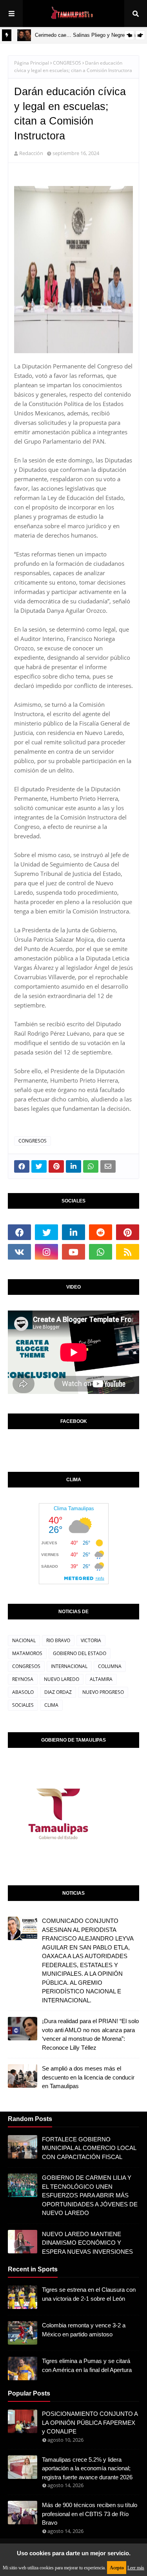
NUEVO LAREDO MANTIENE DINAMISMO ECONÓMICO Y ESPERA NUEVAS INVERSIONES (87, 2243)
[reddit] (101, 1232)
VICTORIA (91, 1640)
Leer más (136, 2568)
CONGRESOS (67, 63)
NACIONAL (24, 1640)
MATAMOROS (27, 1653)
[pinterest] (128, 1232)
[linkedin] (73, 1232)
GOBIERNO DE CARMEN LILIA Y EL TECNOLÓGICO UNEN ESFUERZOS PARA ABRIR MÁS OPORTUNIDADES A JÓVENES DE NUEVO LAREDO (90, 2195)
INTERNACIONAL (69, 1666)
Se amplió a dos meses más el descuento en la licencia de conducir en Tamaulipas (88, 2077)
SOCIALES (23, 1705)
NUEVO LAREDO (62, 1679)
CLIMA (51, 1705)
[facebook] (19, 1232)
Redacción (31, 153)
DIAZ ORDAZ (58, 1692)
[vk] (19, 1252)
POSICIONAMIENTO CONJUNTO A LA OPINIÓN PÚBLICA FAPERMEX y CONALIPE (90, 2423)
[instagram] (46, 1252)
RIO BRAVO (58, 1640)
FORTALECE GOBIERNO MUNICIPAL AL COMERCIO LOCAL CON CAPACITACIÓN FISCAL (89, 2148)
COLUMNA (110, 1666)
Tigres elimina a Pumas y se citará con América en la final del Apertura (87, 2365)
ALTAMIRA (101, 1679)
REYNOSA (23, 1679)
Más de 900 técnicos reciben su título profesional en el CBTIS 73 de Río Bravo (90, 2514)
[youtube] (73, 1252)
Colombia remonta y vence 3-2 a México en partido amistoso (84, 2330)
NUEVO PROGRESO (103, 1692)
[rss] (128, 1252)
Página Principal (32, 63)
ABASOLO (23, 1692)
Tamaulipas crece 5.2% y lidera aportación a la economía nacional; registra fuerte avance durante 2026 (87, 2468)
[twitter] (46, 1232)
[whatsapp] (101, 1252)
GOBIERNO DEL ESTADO (80, 1653)
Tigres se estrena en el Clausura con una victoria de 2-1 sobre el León (89, 2294)
